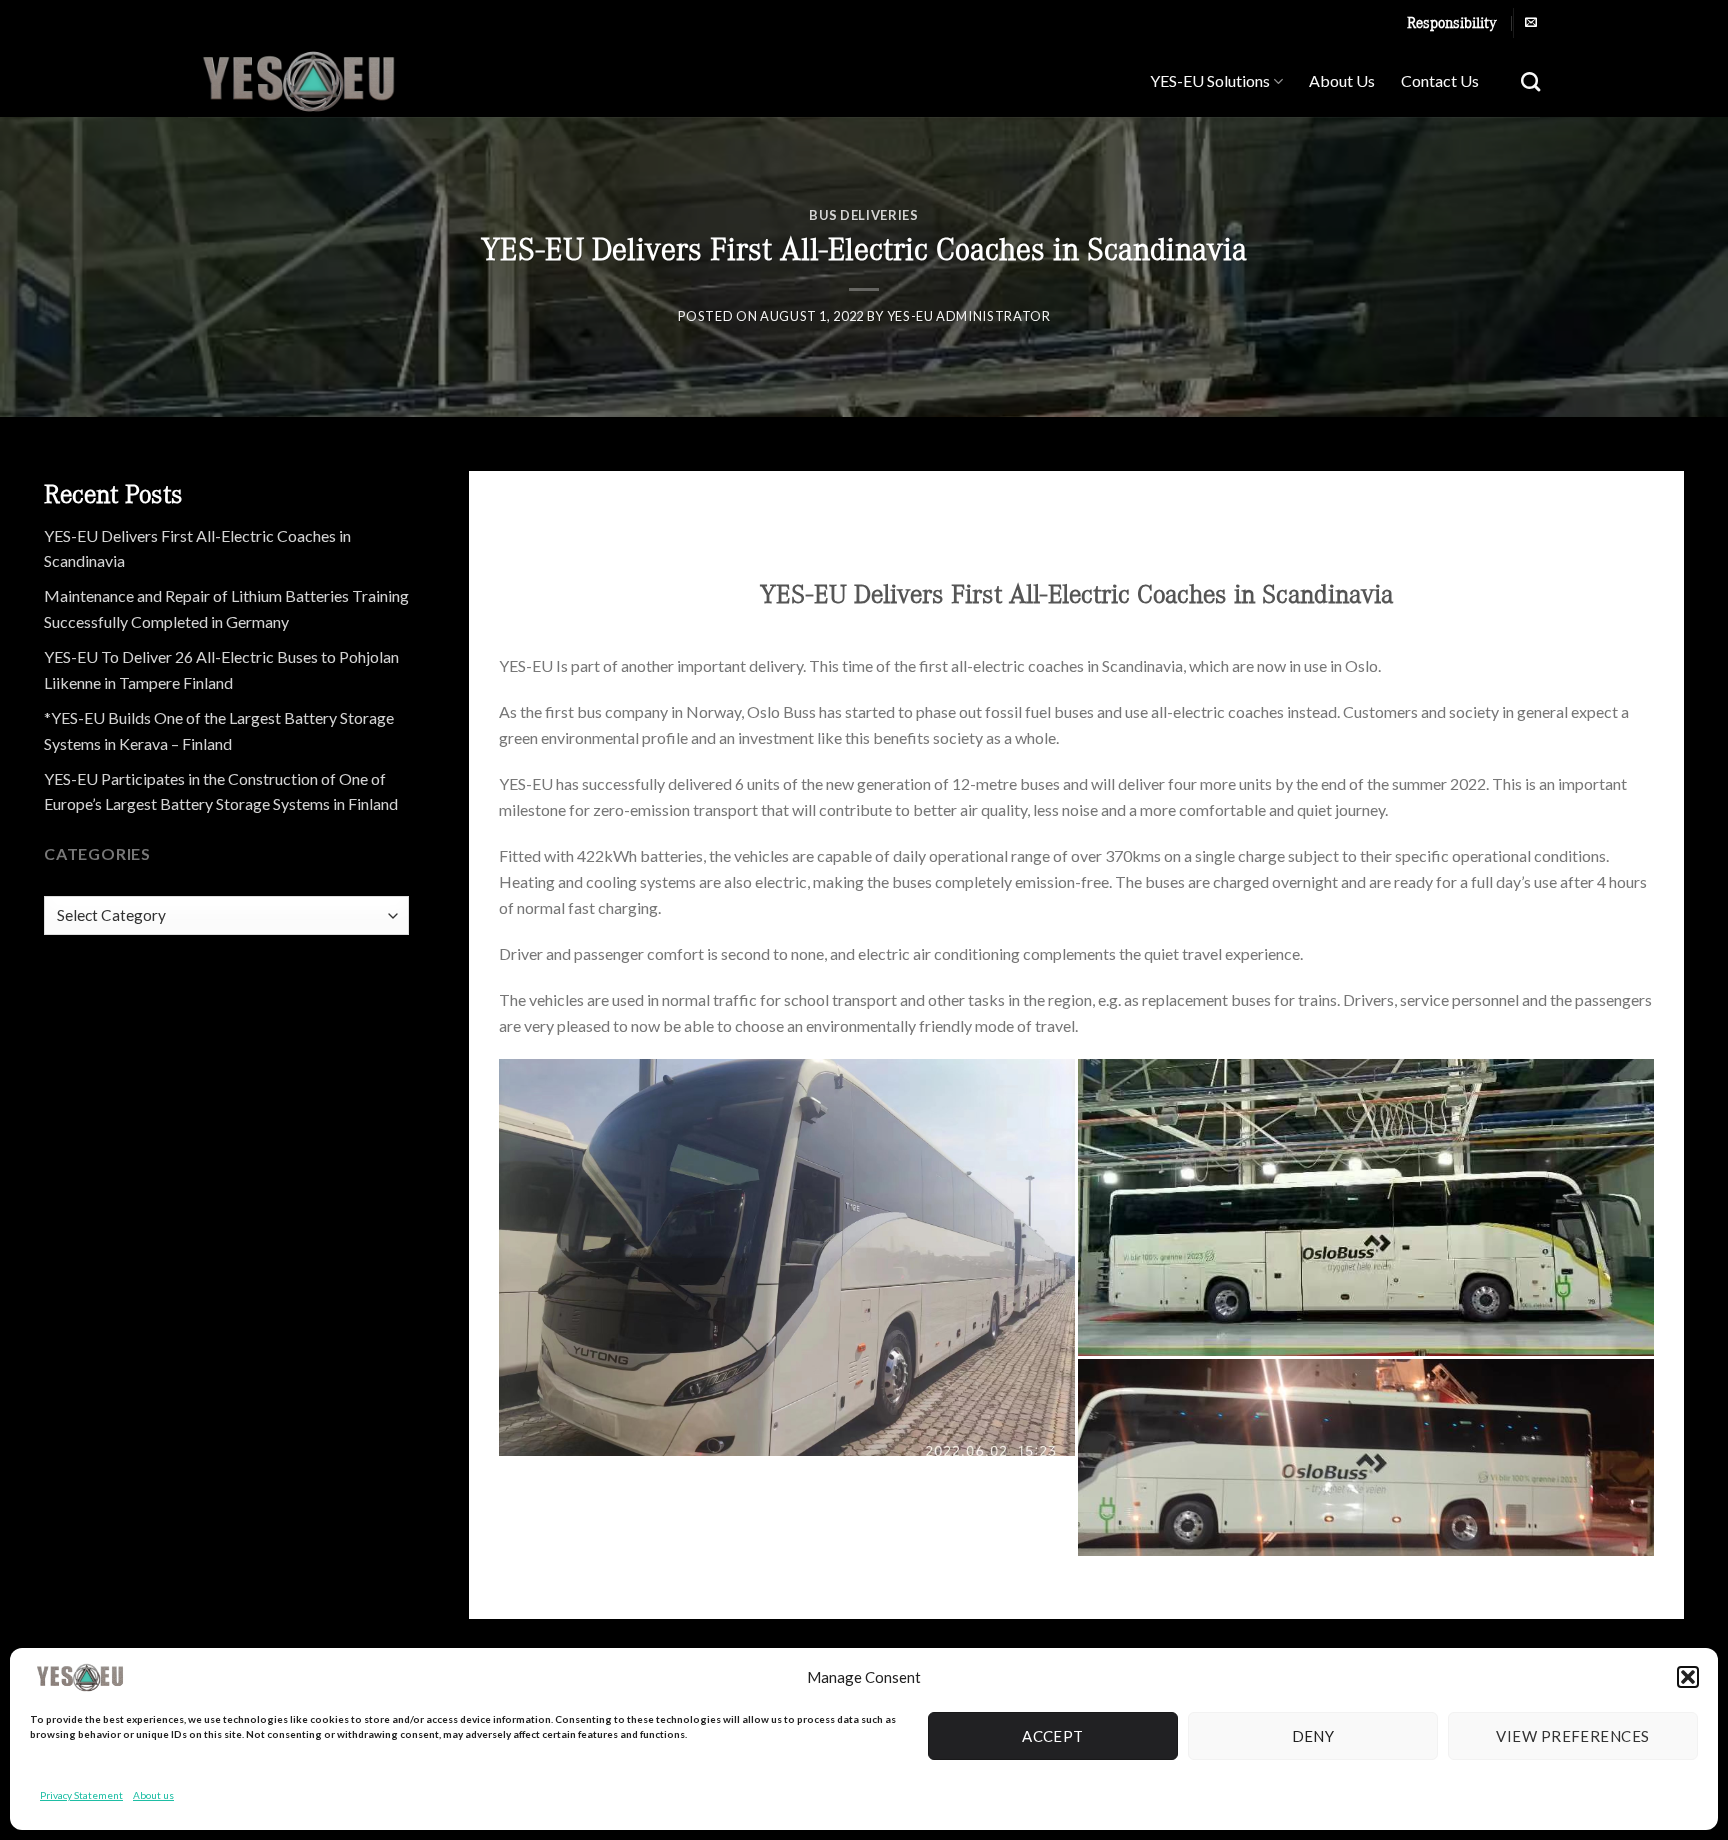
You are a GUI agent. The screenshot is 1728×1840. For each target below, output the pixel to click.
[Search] (1530, 81)
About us (153, 1795)
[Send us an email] (1531, 23)
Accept (1053, 1736)
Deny (1313, 1736)
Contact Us (1440, 80)
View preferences (1572, 1736)
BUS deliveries (863, 215)
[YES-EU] (341, 81)
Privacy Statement (81, 1795)
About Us (1342, 80)
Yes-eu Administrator (969, 316)
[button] (1688, 1677)
